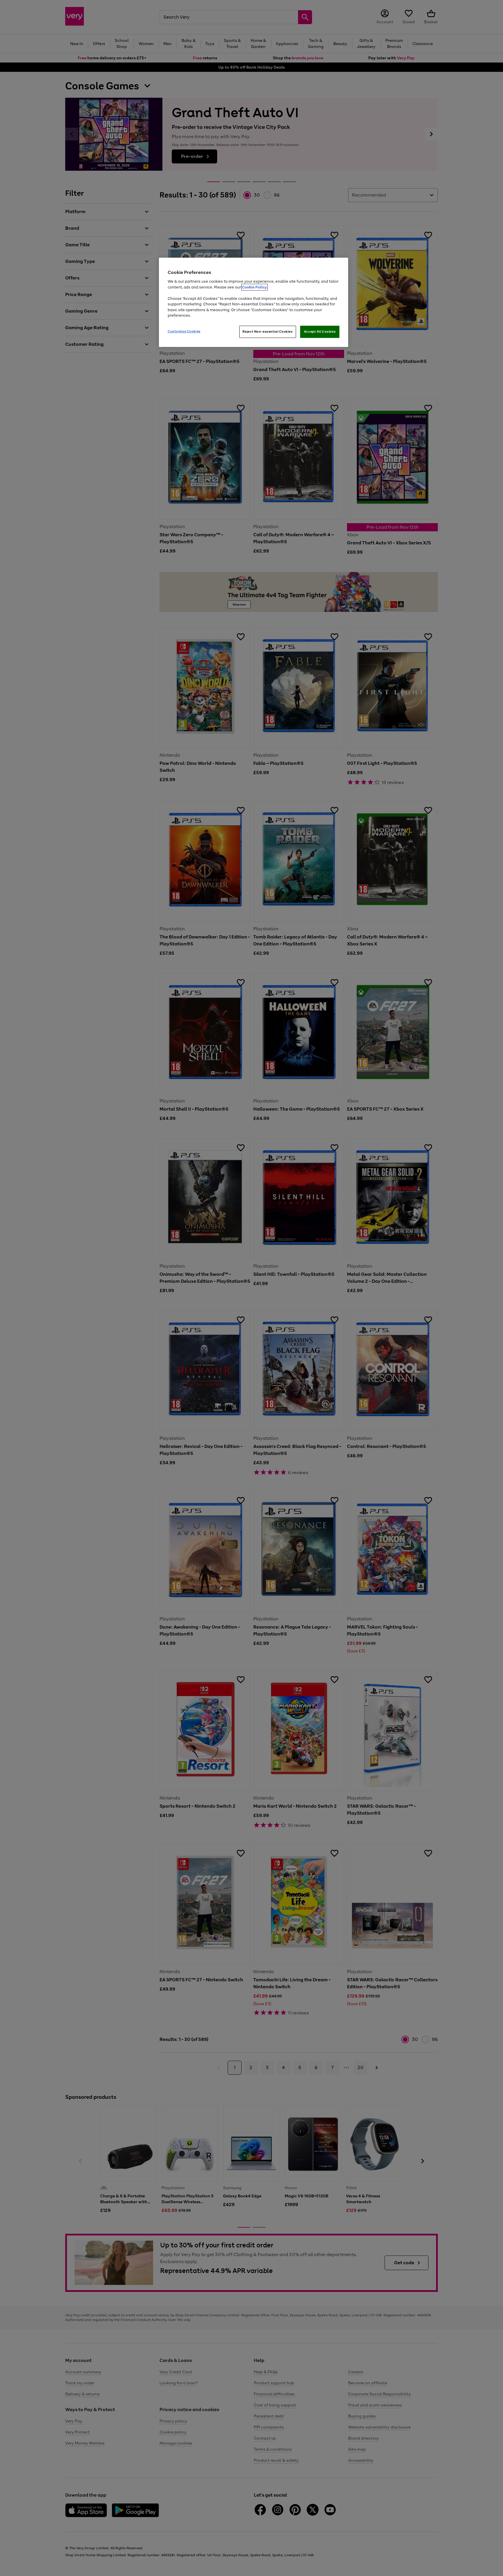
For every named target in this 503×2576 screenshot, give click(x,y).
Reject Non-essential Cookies (268, 332)
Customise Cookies (184, 331)
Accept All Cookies (320, 332)
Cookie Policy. (255, 287)
